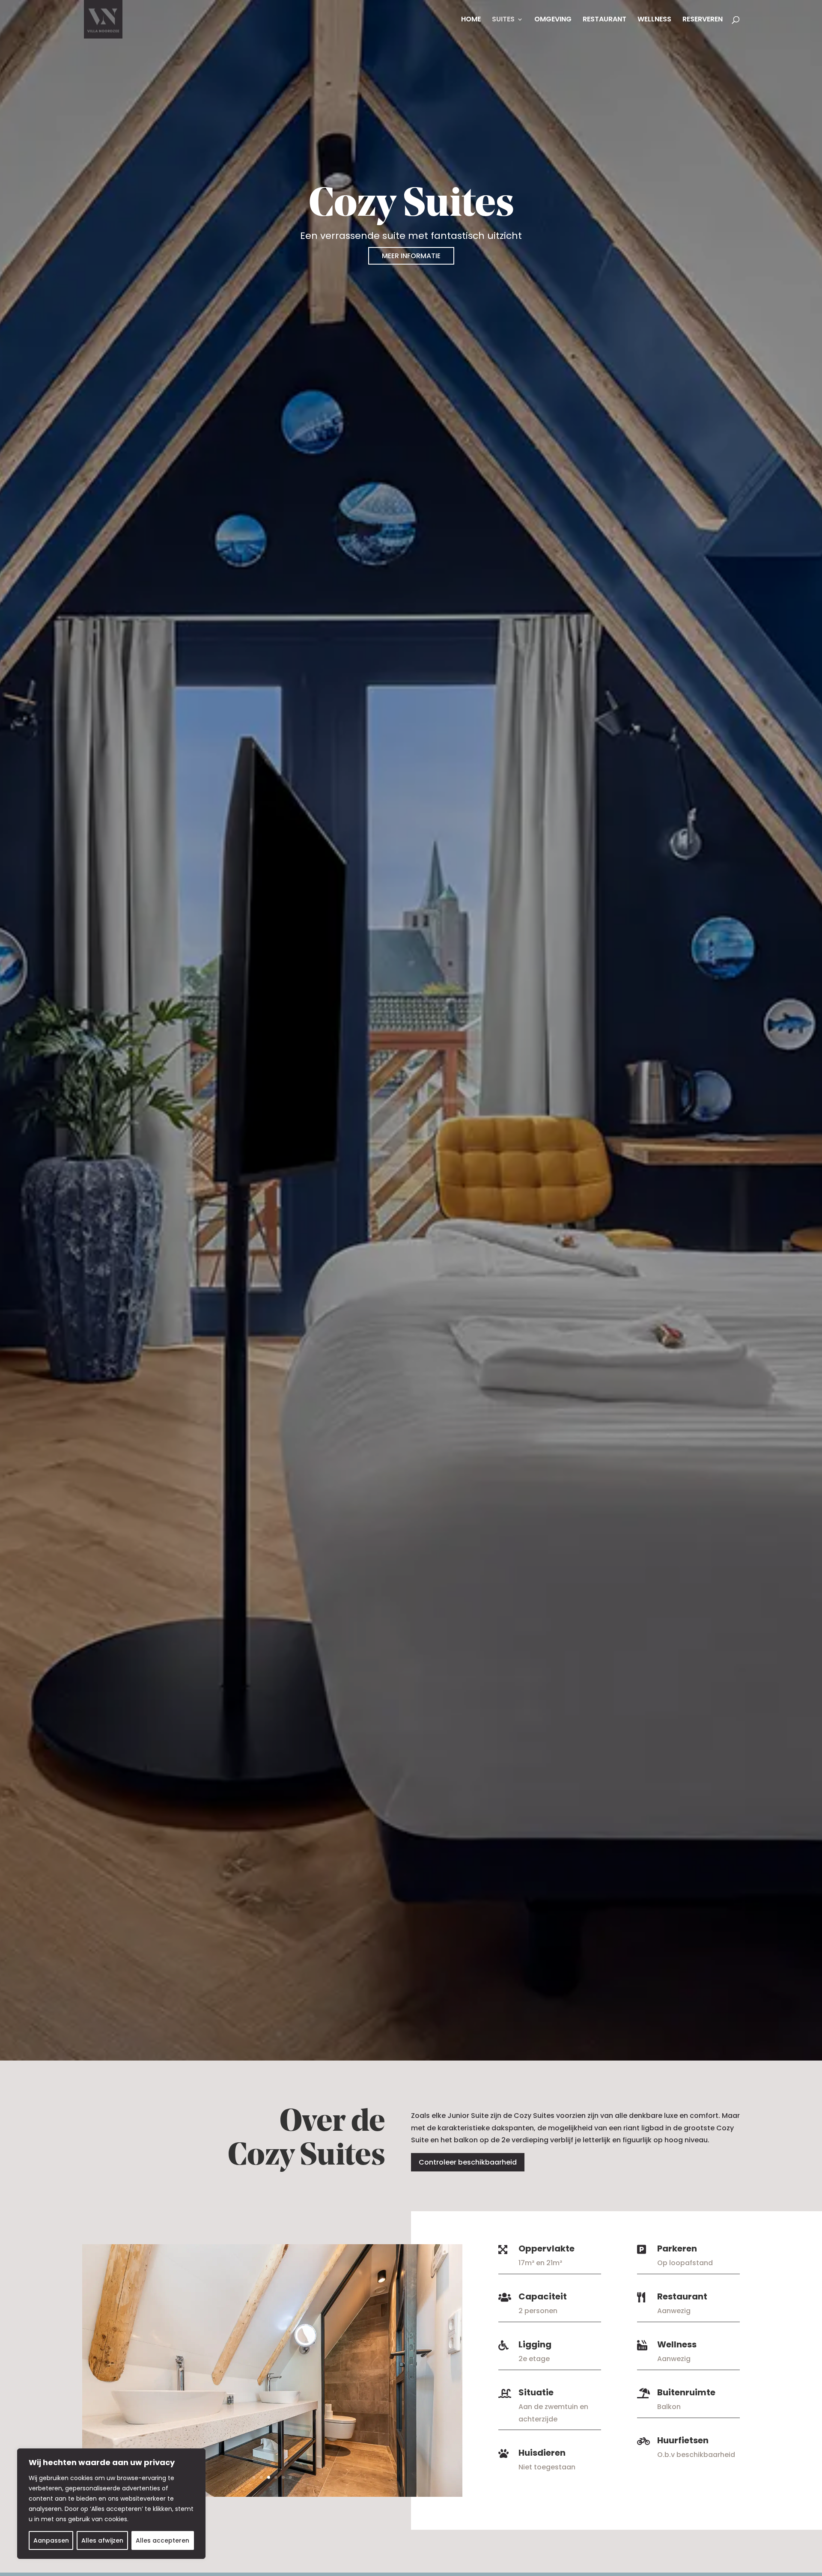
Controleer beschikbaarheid (468, 2162)
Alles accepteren (162, 2540)
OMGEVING (553, 20)
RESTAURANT (605, 20)
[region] (111, 2504)
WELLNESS (654, 20)
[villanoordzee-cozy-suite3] (272, 2494)
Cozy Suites (411, 205)
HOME (471, 20)
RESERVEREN (703, 20)
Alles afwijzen (102, 2540)
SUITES (503, 20)
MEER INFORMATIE (411, 256)
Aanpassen (51, 2540)
